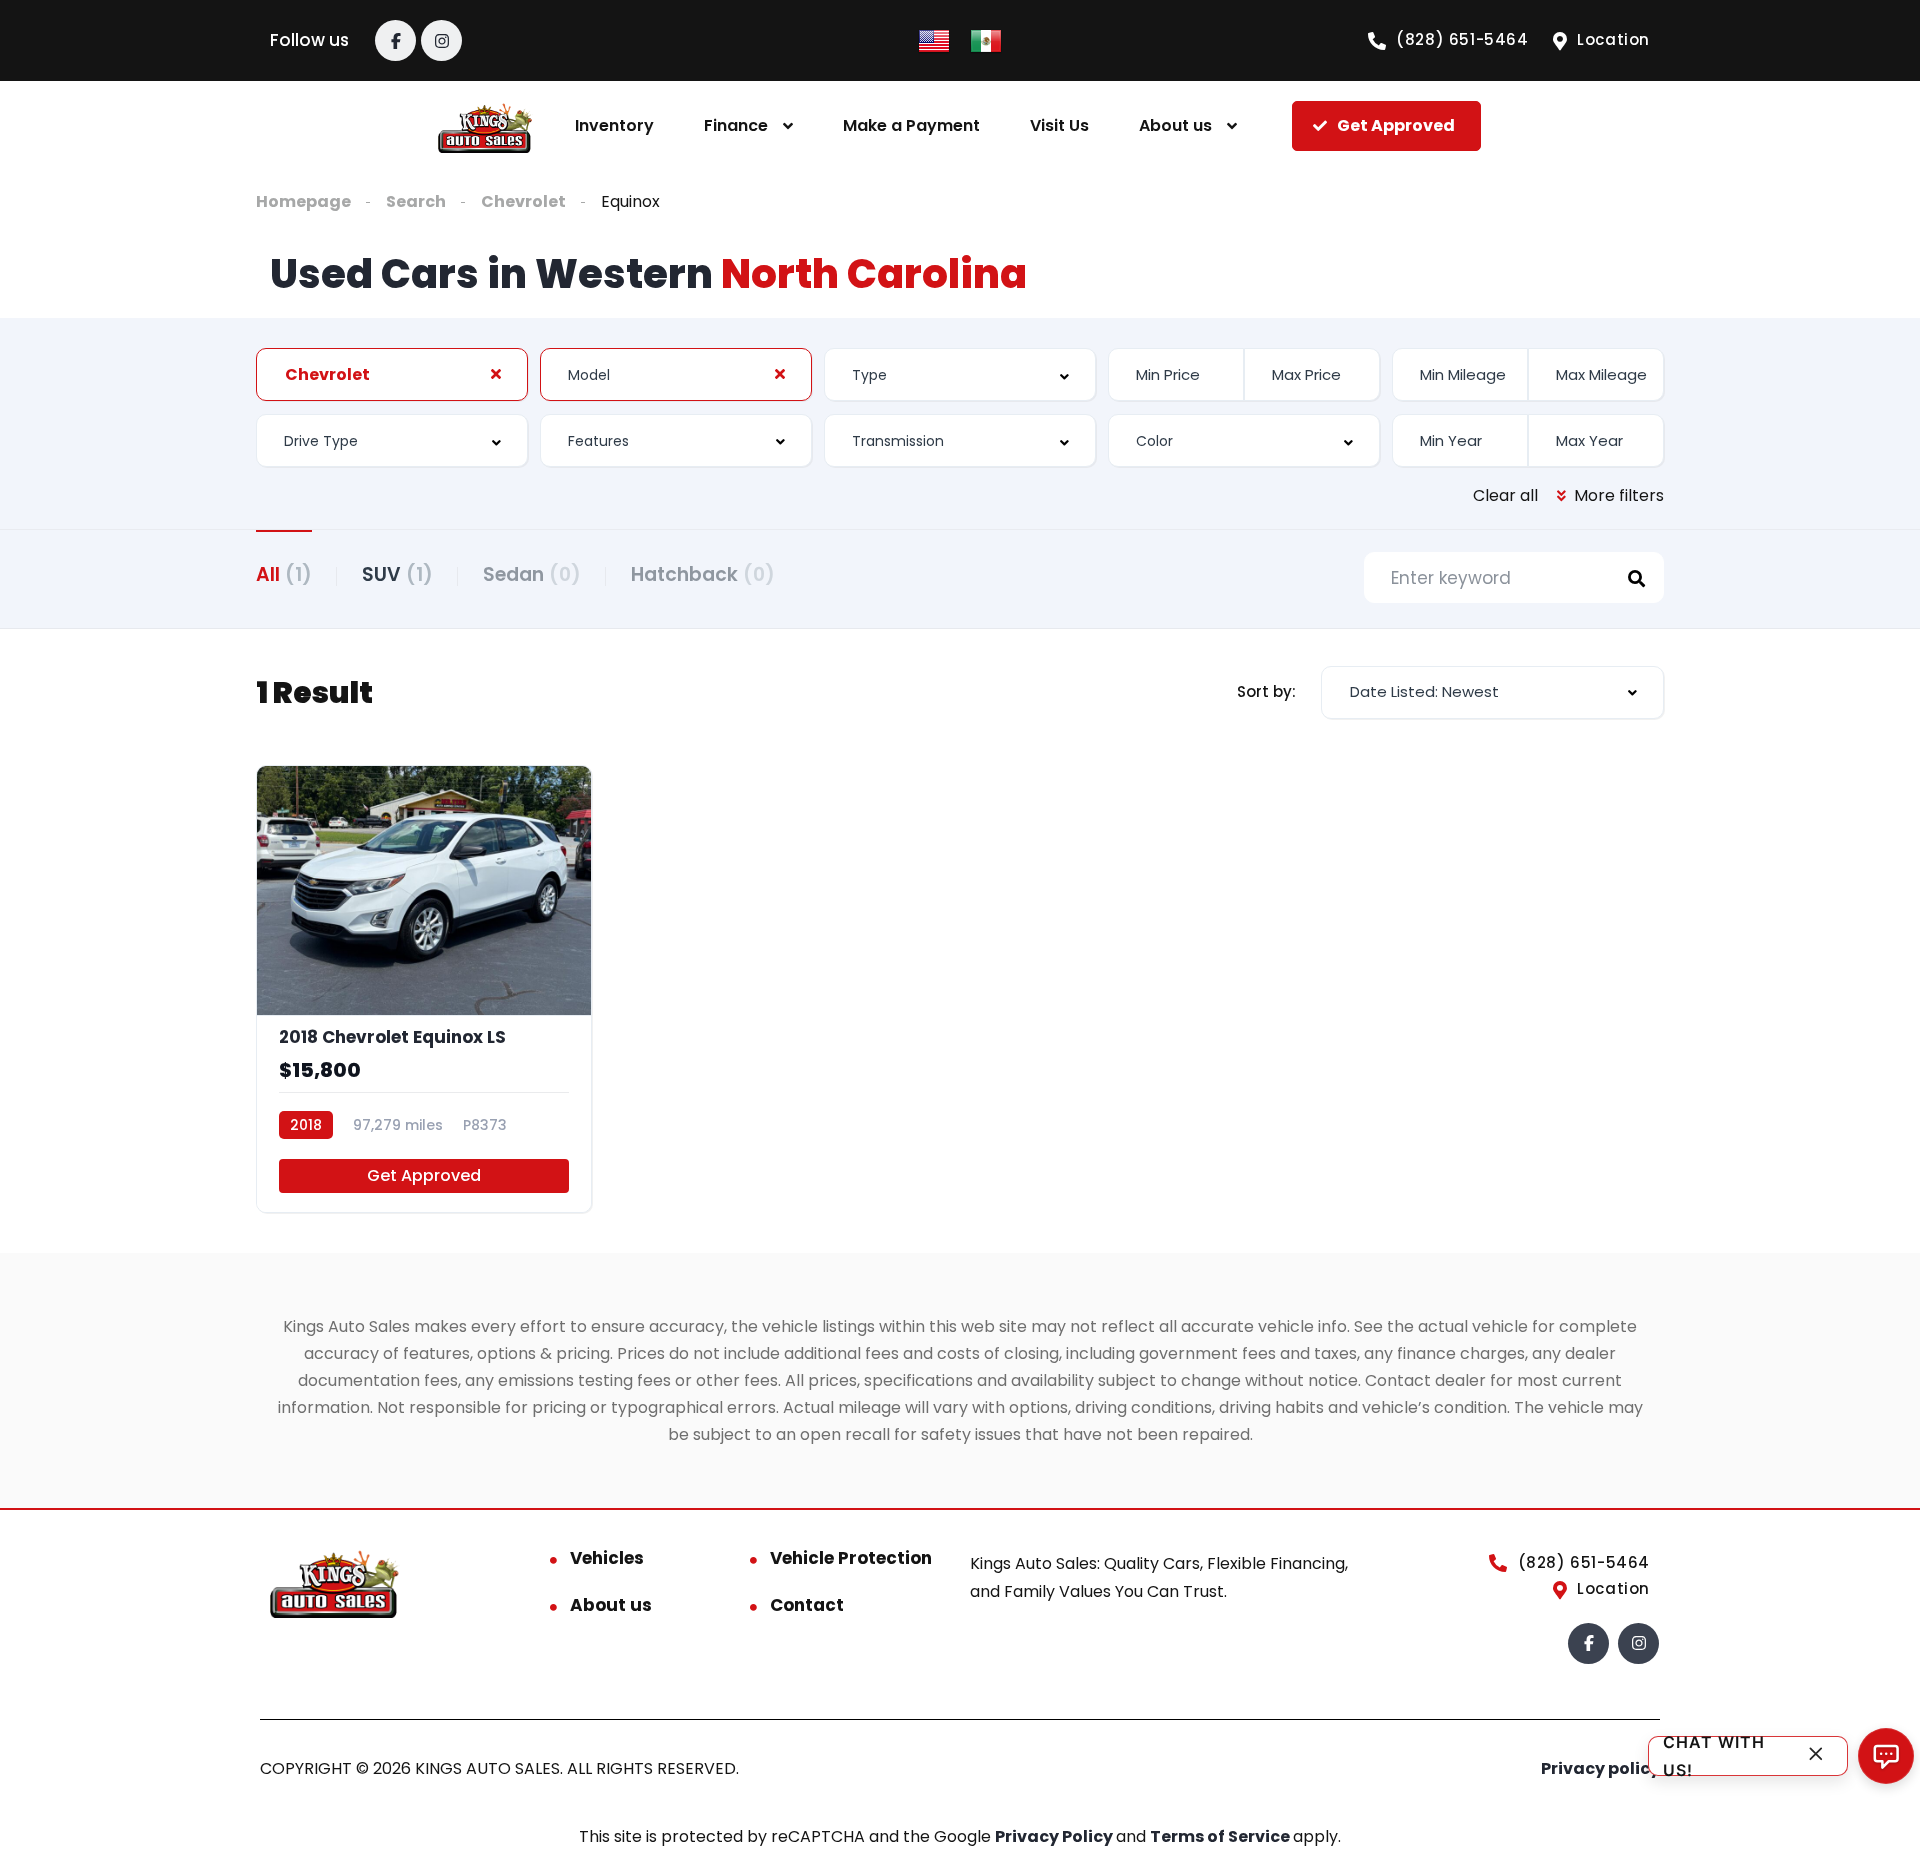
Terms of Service (1221, 1836)
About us (1175, 125)
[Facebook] (395, 40)
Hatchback (703, 574)
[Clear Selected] (496, 374)
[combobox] (392, 374)
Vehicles (607, 1558)
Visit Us (1059, 125)
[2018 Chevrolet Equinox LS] (424, 989)
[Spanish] (986, 39)
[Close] (1816, 1756)
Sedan (532, 574)
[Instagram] (441, 40)
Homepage (303, 201)
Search (416, 201)
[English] (934, 39)
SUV (397, 574)
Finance (736, 125)
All (284, 574)
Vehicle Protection (851, 1558)
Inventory (614, 125)
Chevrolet (523, 201)
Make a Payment (911, 125)
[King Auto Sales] (485, 126)
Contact (807, 1605)
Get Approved (424, 1175)
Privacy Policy (1055, 1836)
